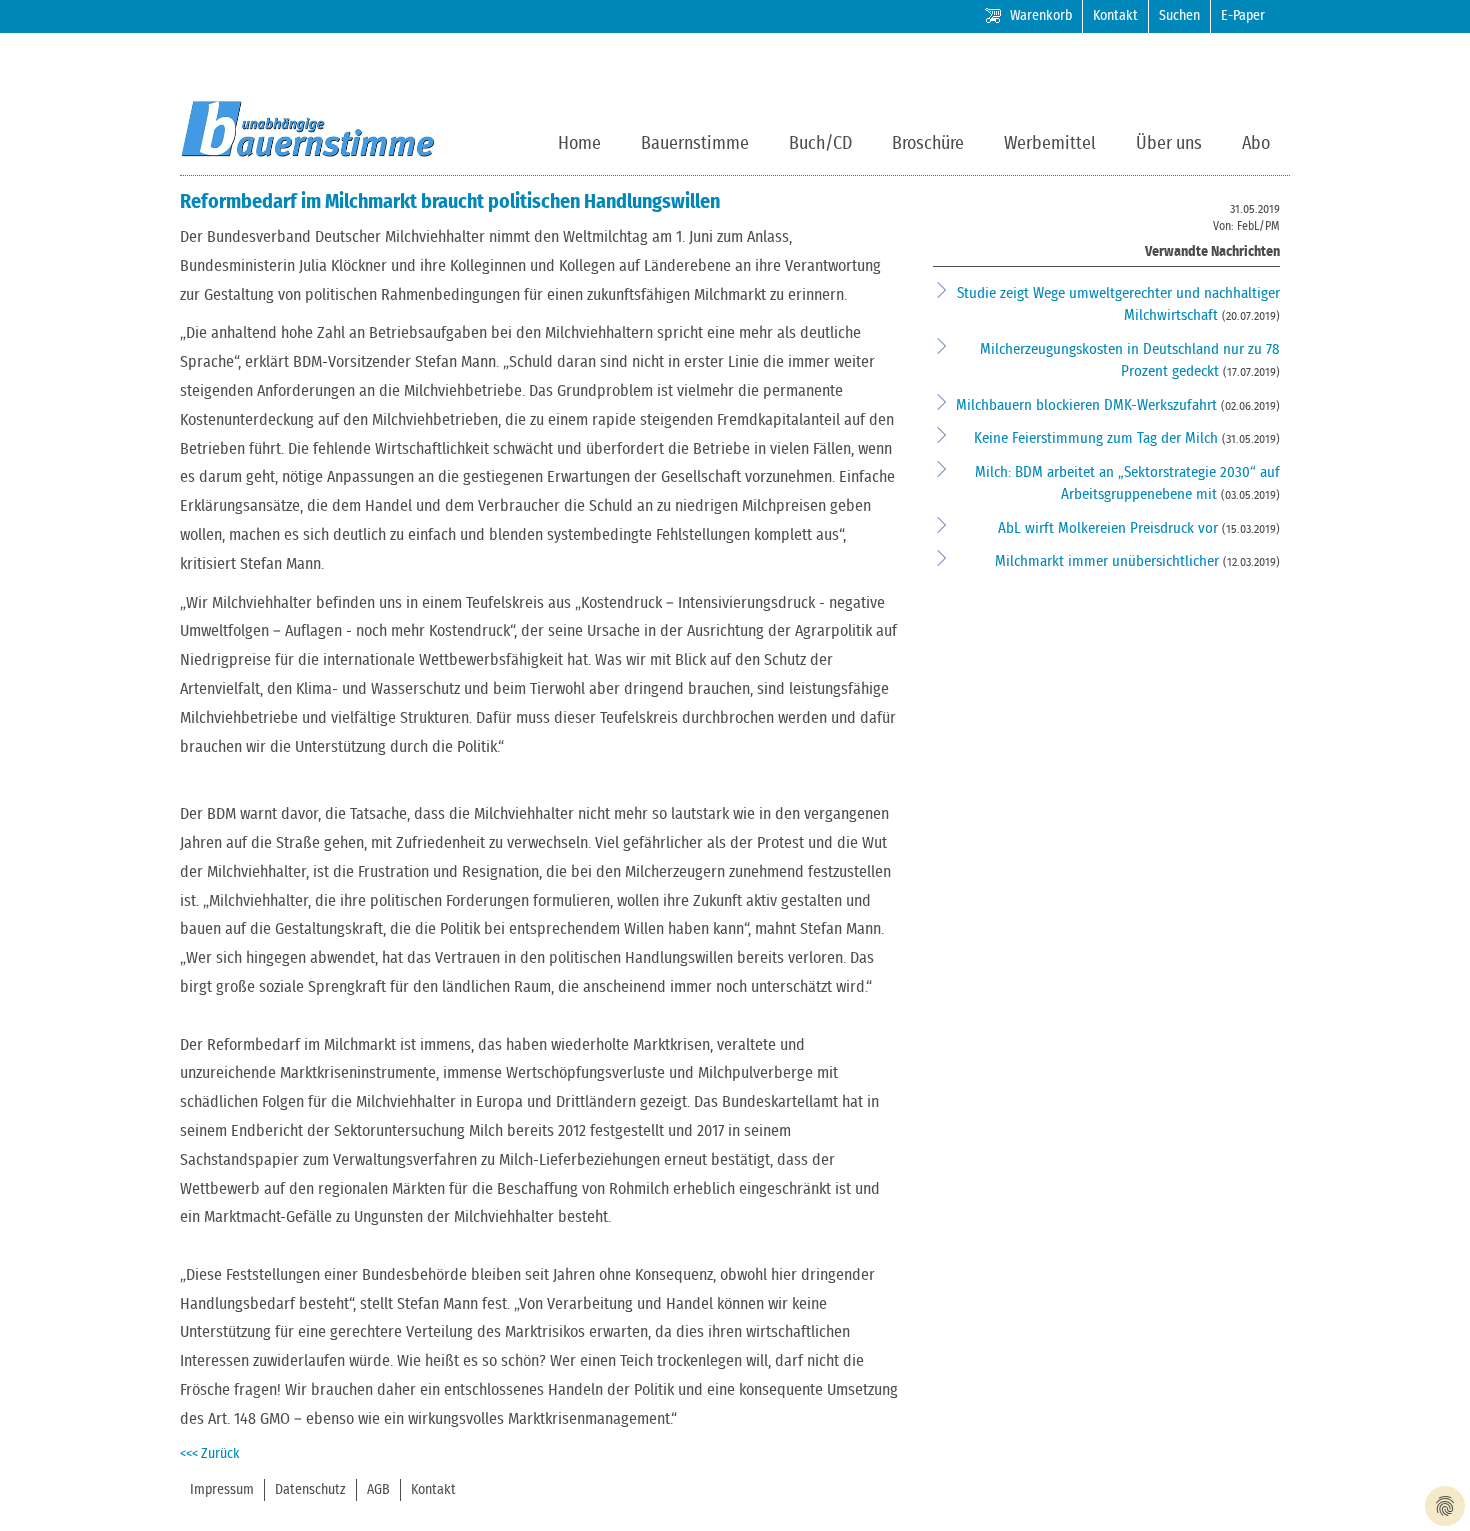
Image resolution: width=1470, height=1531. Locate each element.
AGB (378, 1490)
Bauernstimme (695, 144)
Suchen (1179, 16)
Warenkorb (1041, 16)
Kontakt (1115, 16)
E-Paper (1243, 16)
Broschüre (928, 144)
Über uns (1169, 144)
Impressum (222, 1490)
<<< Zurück (210, 1454)
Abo (1256, 144)
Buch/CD (820, 144)
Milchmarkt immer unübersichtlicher (1109, 561)
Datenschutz (310, 1490)
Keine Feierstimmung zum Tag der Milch (1098, 438)
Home (579, 144)
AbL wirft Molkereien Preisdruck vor (1110, 528)
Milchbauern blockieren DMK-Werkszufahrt (1088, 405)
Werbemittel (1050, 144)
